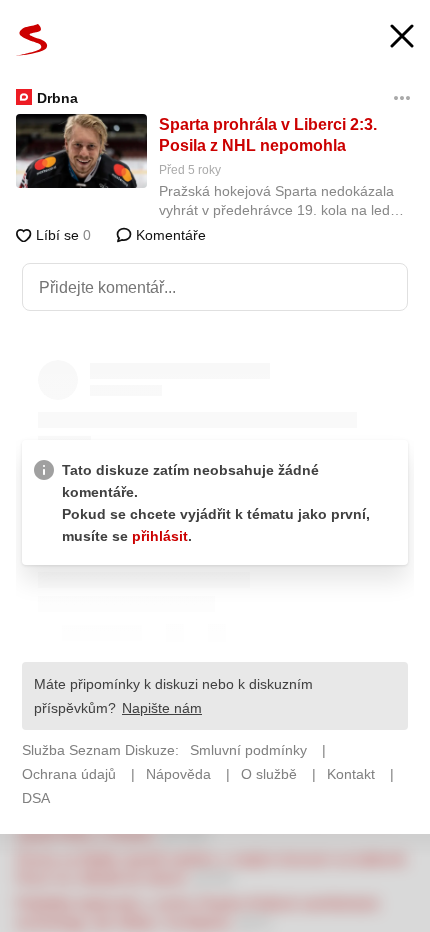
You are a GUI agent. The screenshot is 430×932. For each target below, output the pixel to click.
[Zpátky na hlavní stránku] (32, 40)
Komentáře (169, 235)
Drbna (57, 98)
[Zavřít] (402, 38)
